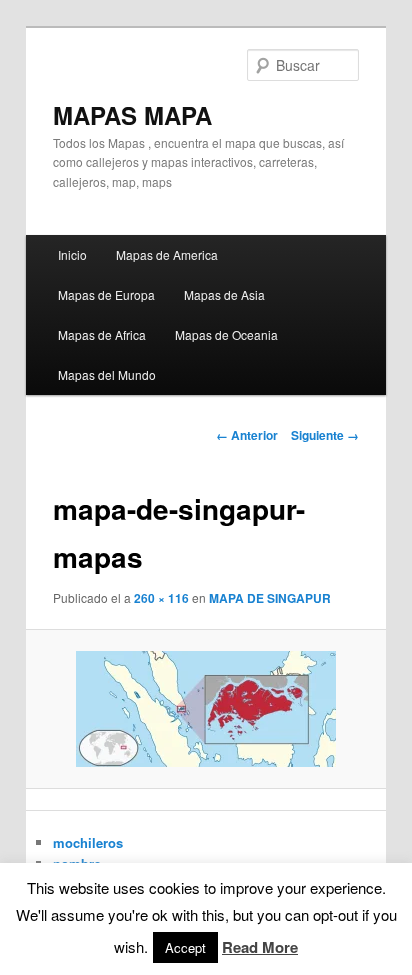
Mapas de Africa (102, 334)
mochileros (88, 842)
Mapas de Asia (224, 294)
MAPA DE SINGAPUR (270, 598)
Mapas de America (167, 254)
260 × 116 (161, 598)
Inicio (72, 254)
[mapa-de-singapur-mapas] (205, 709)
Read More (260, 947)
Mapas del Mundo (107, 374)
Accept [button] (185, 947)
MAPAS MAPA (132, 115)
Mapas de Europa (106, 294)
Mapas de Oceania (226, 334)
